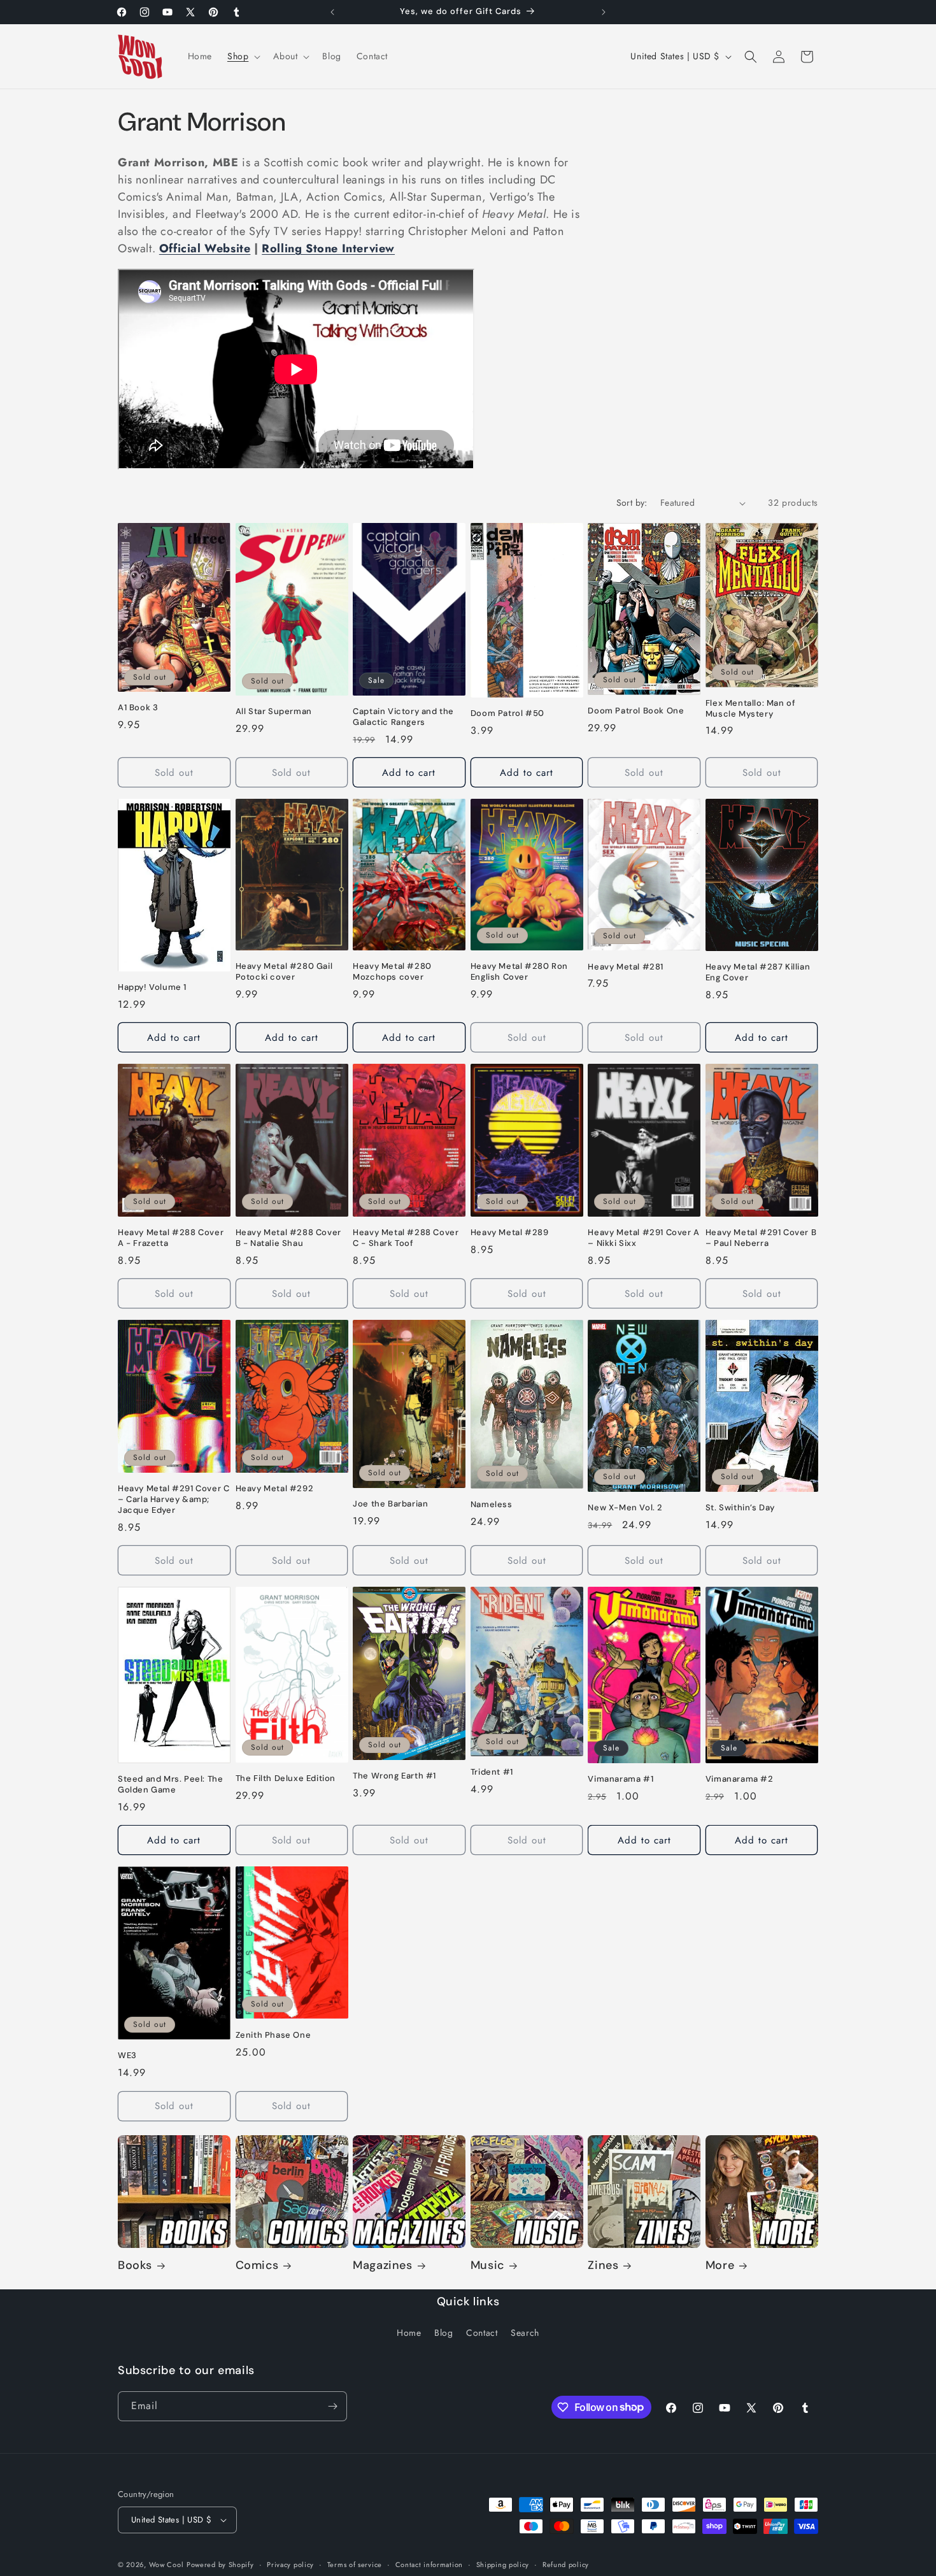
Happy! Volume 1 (152, 987)
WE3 (127, 2056)
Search (525, 2333)
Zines (603, 2265)
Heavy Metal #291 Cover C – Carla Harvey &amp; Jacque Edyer (174, 1499)
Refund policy (566, 2565)
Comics (257, 2265)
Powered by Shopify (220, 2565)
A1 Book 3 (138, 708)
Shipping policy (503, 2565)
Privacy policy (290, 2565)
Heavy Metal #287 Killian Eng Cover (758, 972)
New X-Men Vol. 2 (625, 1508)
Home (409, 2333)
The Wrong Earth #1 (394, 1776)
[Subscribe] (332, 2406)
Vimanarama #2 (740, 1779)
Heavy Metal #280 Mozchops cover (392, 972)
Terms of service (355, 2565)
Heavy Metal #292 (275, 1489)
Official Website (205, 248)
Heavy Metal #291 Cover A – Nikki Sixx (643, 1238)
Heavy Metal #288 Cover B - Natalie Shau (288, 1238)
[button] (243, 56)
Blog (443, 2333)
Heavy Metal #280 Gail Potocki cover (284, 972)
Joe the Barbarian (390, 1504)
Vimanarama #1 (620, 1779)
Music (487, 2265)
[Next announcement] (604, 12)
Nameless (492, 1505)
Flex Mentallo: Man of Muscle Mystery (751, 709)
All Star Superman (274, 712)
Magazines (382, 2265)
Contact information (429, 2565)
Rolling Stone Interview (328, 248)
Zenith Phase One (273, 2035)
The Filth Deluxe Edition (286, 1778)
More (720, 2265)
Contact (482, 2333)
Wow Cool (167, 2565)
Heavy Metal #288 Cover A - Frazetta (171, 1238)
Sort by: (632, 503)
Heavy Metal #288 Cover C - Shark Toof (406, 1238)
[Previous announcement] (332, 12)
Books (135, 2265)
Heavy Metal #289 (510, 1233)
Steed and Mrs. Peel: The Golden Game (170, 1785)
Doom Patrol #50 (507, 713)
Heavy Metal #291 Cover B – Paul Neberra (761, 1238)
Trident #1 (492, 1772)
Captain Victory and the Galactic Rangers (403, 717)
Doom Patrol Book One (636, 711)
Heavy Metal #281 (626, 967)
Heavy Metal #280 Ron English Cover (519, 972)
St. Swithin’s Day (740, 1508)
